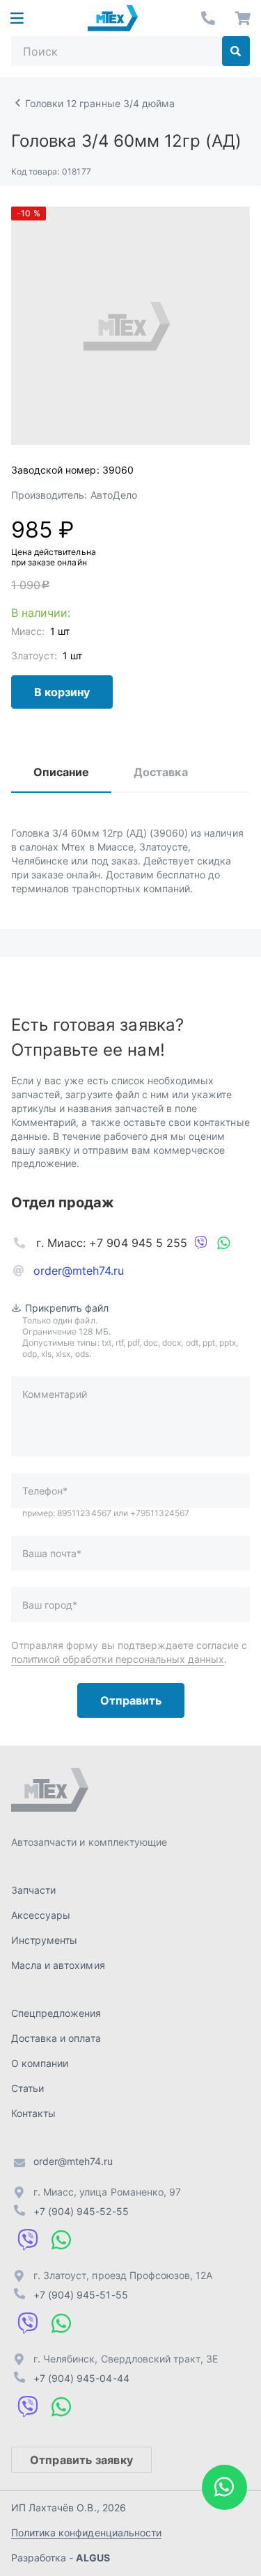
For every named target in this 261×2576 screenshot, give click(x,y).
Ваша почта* (52, 1553)
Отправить (131, 1700)
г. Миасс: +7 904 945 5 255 (112, 1243)
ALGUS (93, 2558)
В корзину (62, 692)
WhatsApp (223, 1243)
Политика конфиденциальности (86, 2533)
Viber (201, 1243)
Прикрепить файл (67, 1308)
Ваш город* (50, 1605)
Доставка (160, 772)
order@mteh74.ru (79, 1271)
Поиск (236, 51)
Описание (61, 772)
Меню (17, 18)
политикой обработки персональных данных (118, 1659)
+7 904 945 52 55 (208, 18)
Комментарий (55, 1394)
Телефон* (45, 1491)
